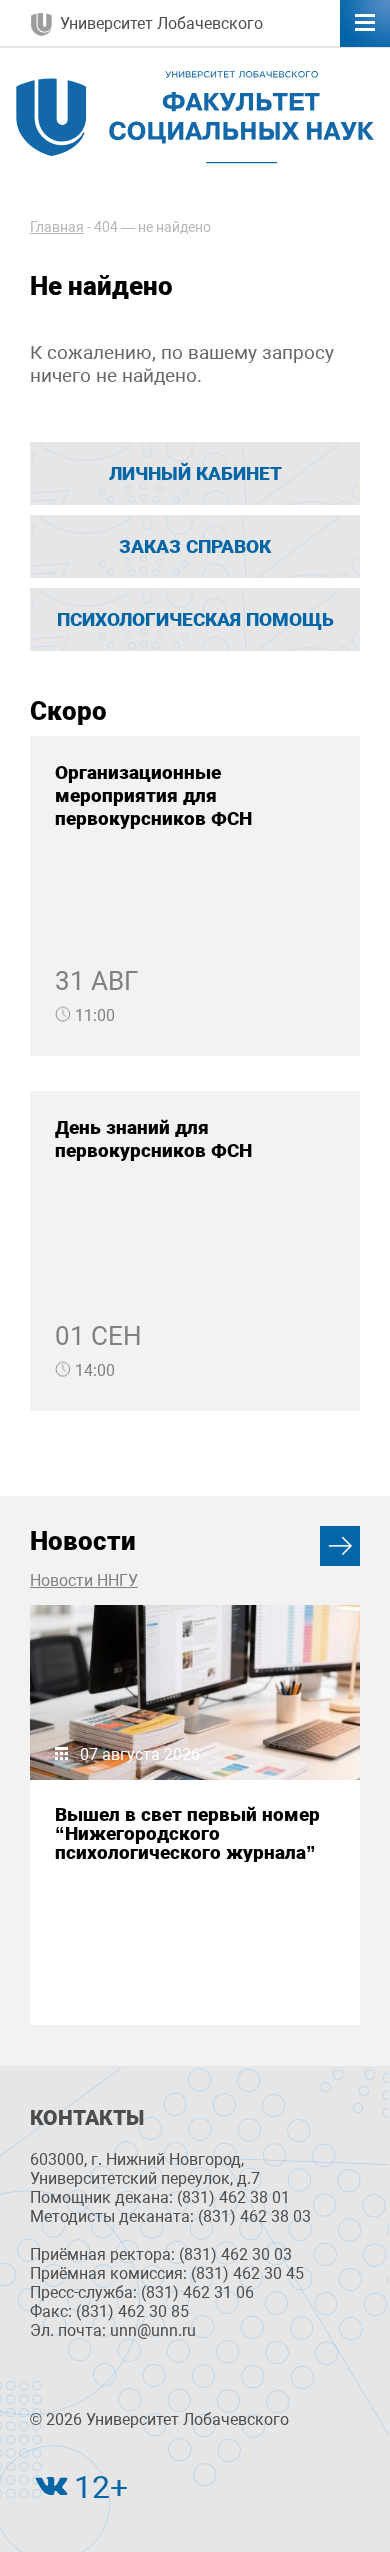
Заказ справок (195, 546)
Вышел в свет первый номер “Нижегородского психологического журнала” (187, 1834)
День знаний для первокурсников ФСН (153, 1139)
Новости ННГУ (84, 1580)
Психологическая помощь (195, 619)
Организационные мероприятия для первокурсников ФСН (153, 795)
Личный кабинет (195, 473)
